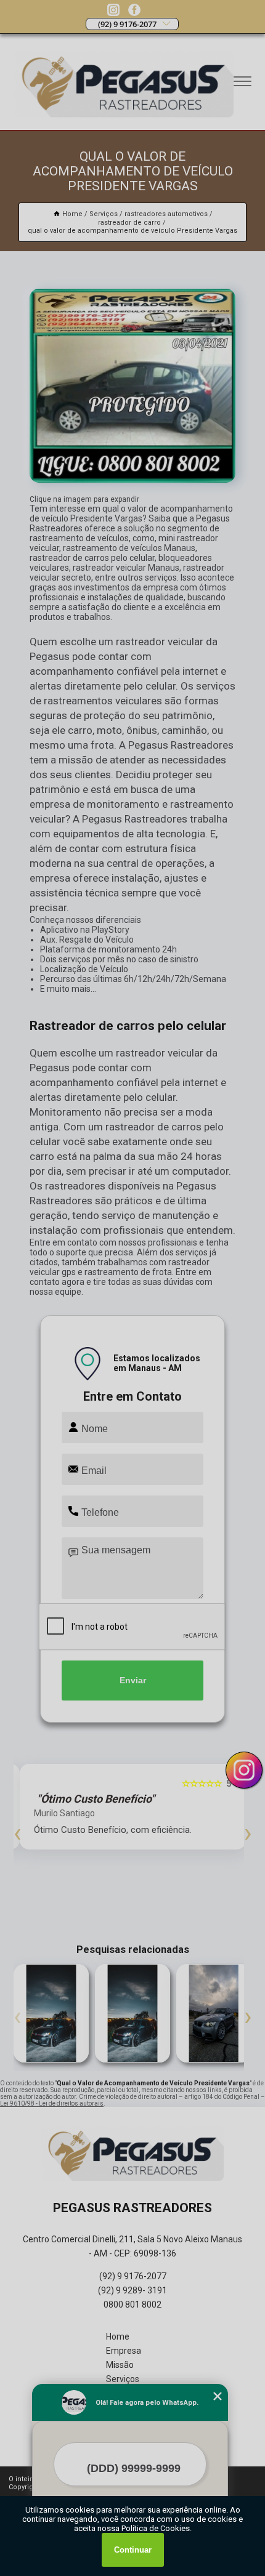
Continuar (133, 2550)
